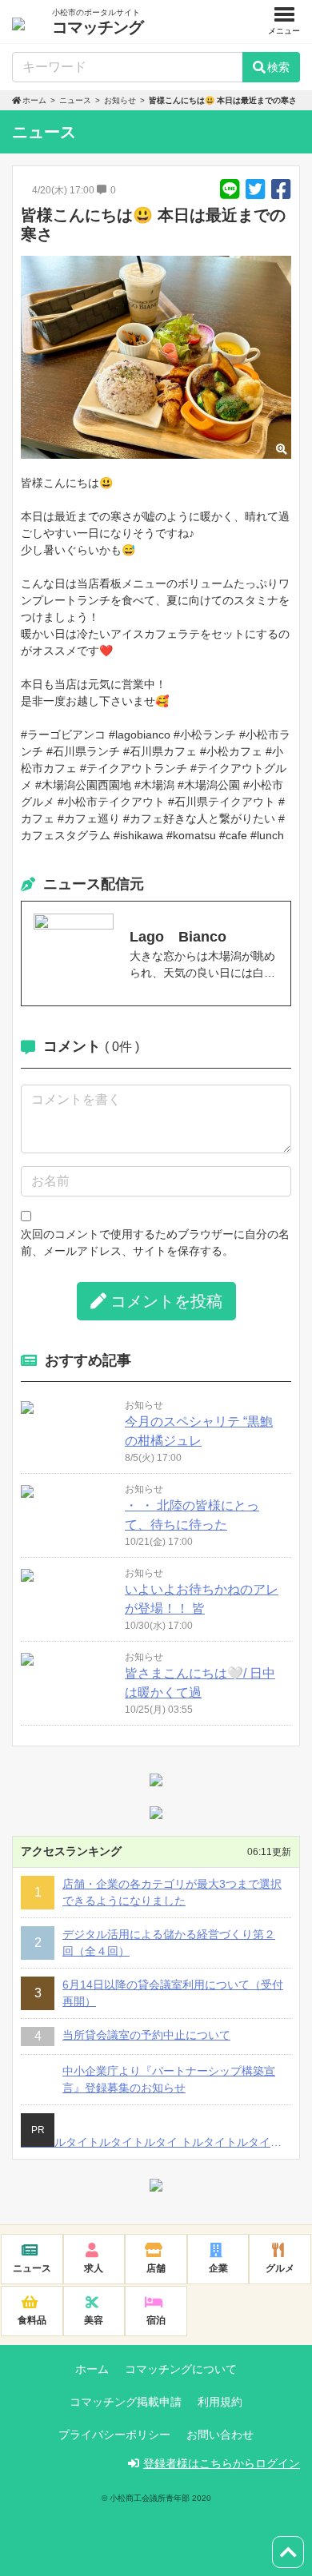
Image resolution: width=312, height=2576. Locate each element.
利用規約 (220, 2402)
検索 (278, 67)
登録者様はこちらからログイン (222, 2463)
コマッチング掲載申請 (126, 2402)
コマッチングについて (181, 2369)
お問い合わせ (220, 2435)
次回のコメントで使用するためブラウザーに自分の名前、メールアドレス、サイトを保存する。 (155, 1242)
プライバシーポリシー (114, 2435)
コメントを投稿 (166, 1301)
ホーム (92, 2369)
